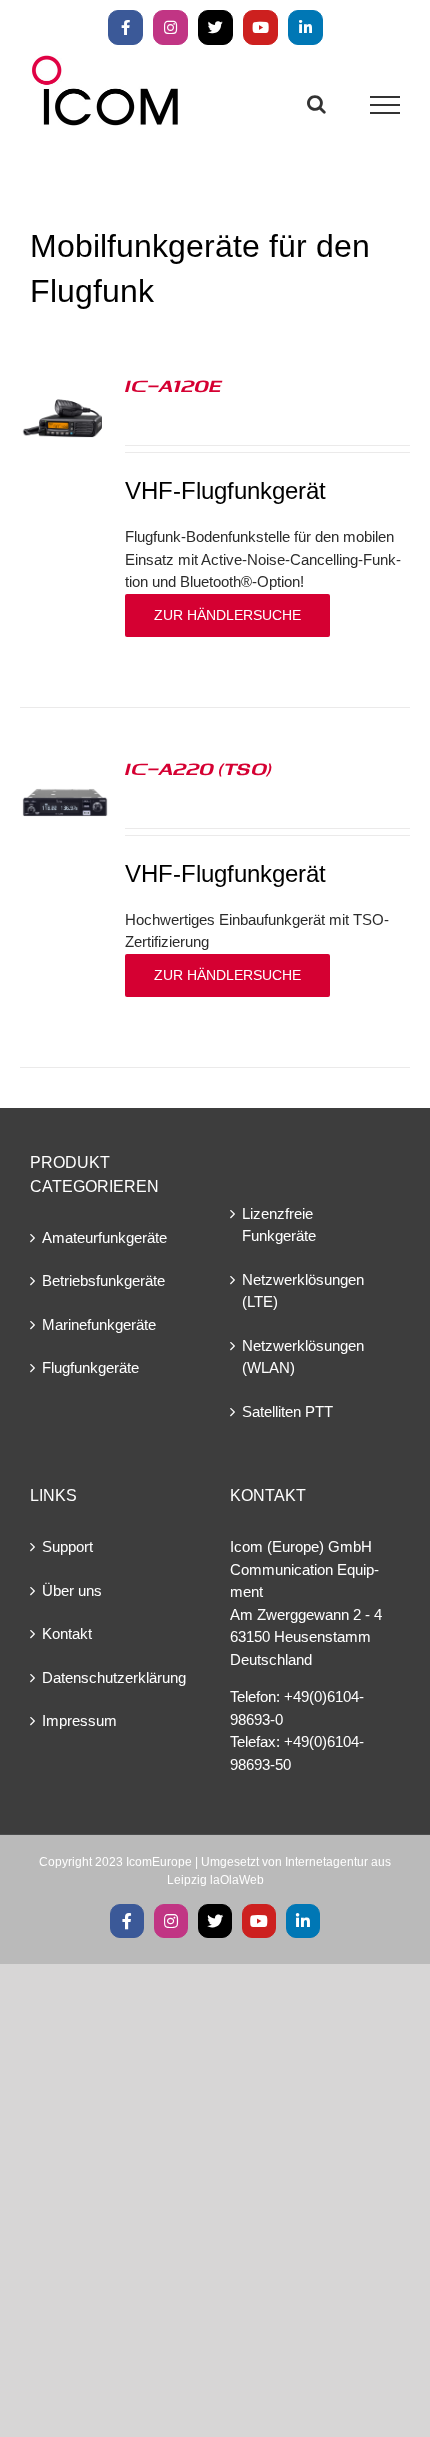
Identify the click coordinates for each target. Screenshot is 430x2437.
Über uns (72, 1590)
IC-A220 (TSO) (198, 768)
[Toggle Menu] (385, 105)
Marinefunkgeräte (99, 1324)
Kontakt (67, 1633)
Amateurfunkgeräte (104, 1237)
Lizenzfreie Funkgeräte (279, 1225)
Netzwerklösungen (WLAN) (303, 1357)
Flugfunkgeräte (90, 1367)
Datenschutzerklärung (114, 1677)
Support (67, 1546)
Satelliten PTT (287, 1411)
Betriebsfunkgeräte (103, 1280)
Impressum (79, 1720)
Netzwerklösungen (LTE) (303, 1291)
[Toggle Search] (316, 104)
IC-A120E (173, 385)
